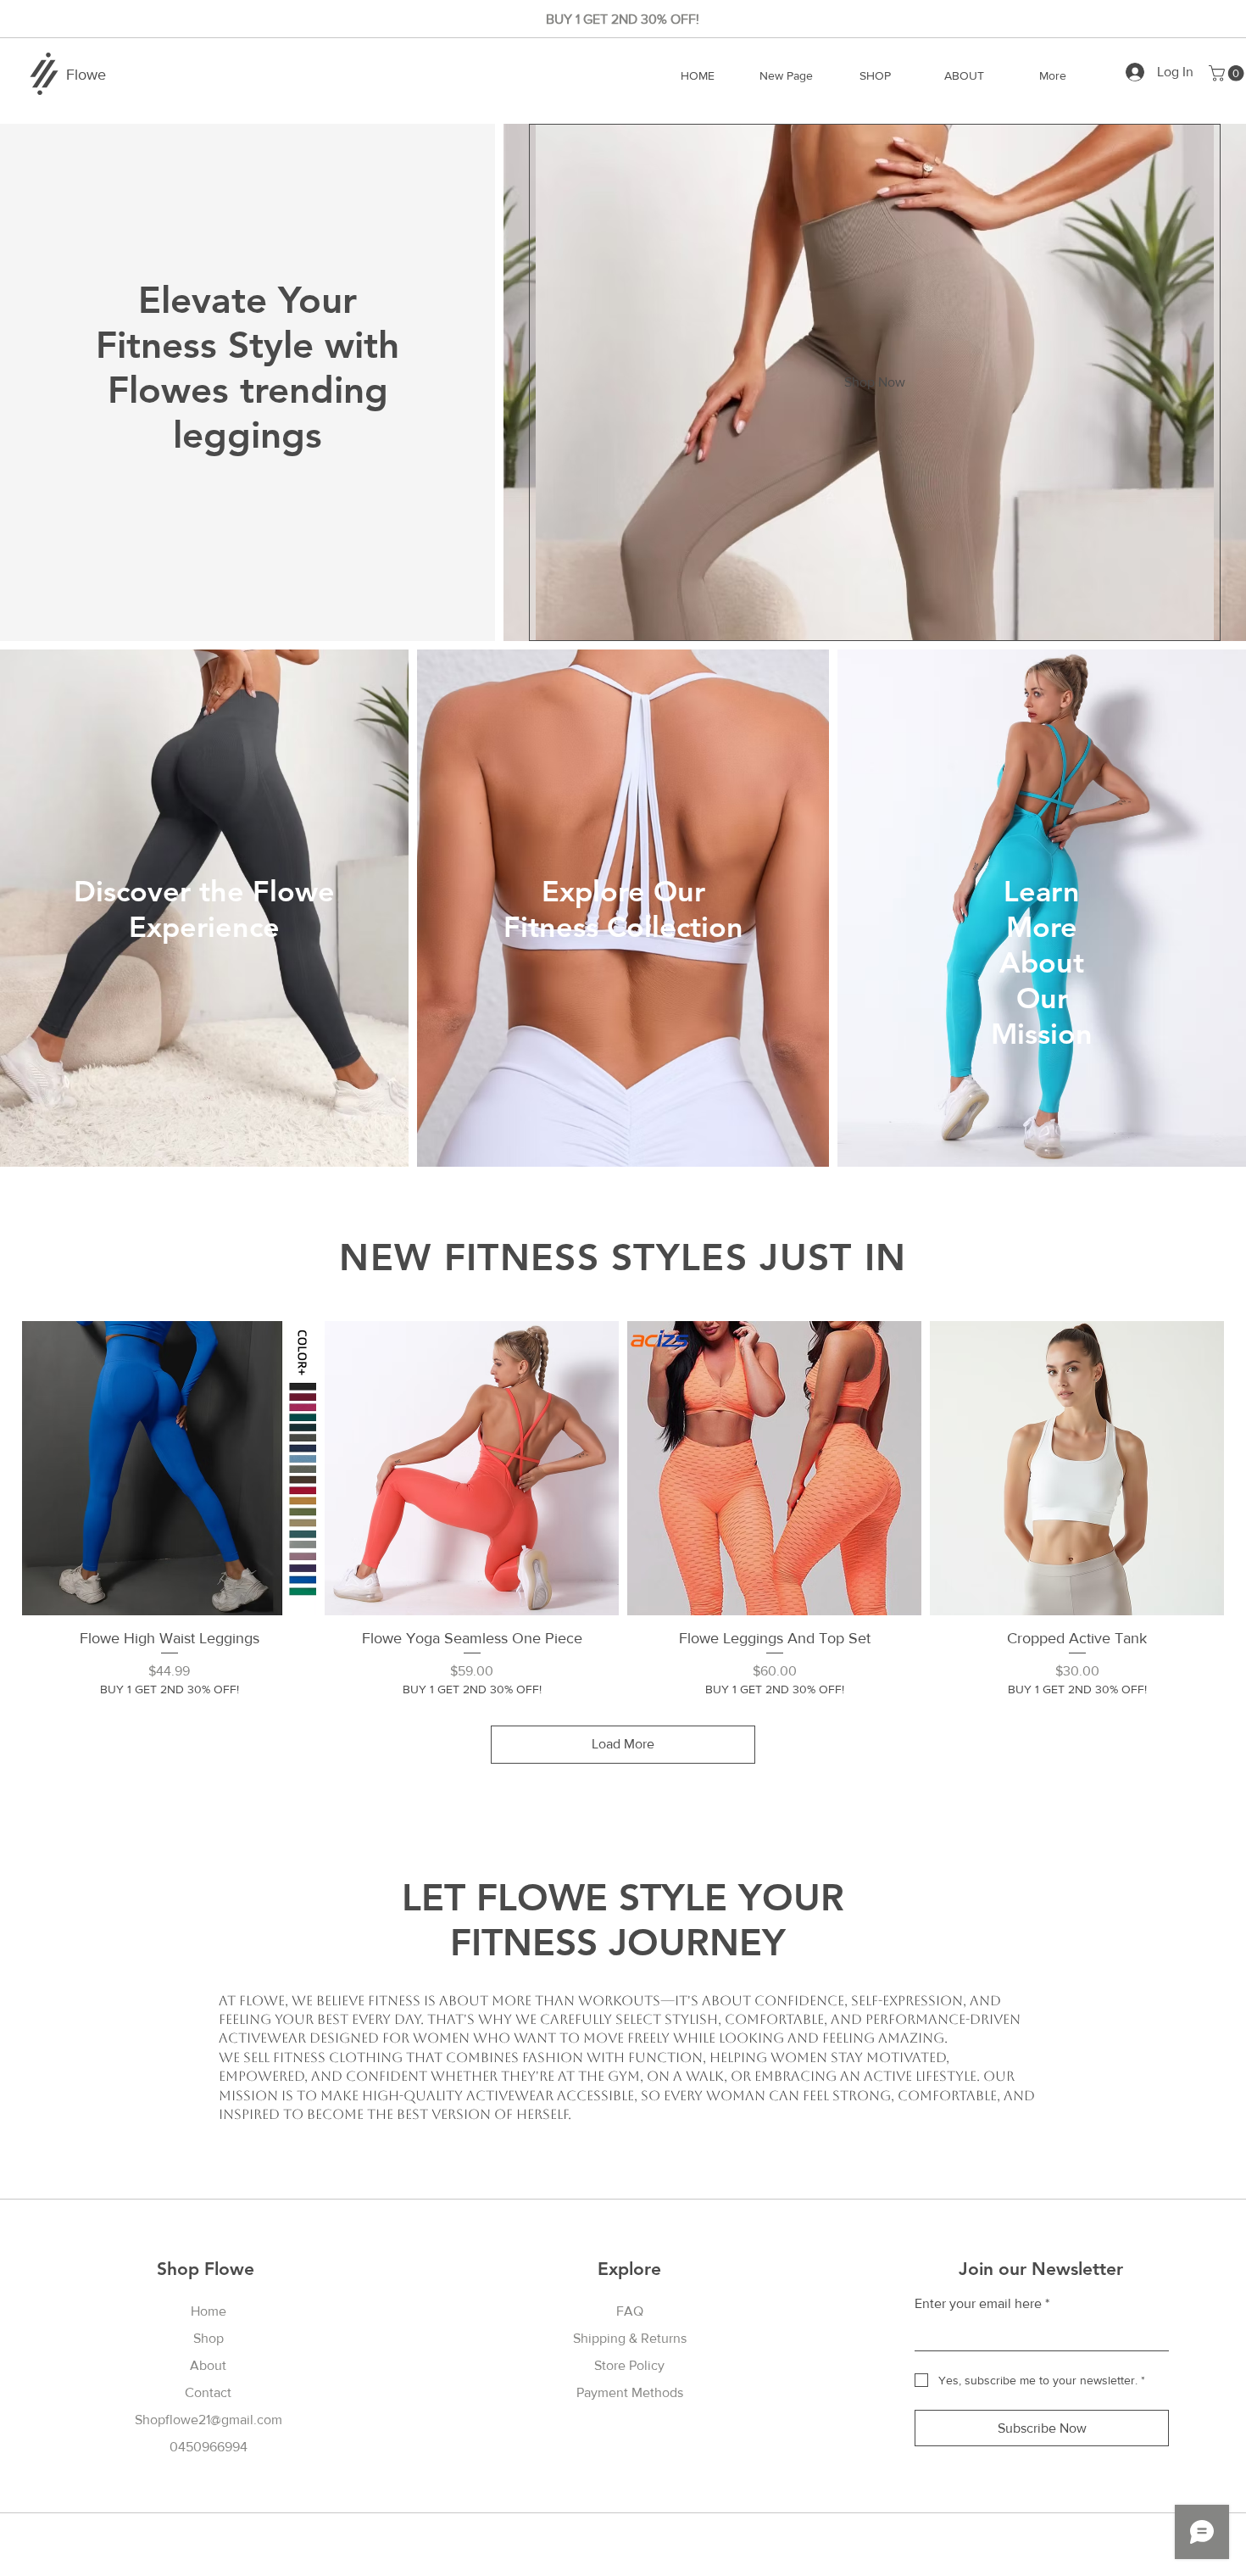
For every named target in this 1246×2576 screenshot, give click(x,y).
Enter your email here (982, 2303)
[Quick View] (169, 1468)
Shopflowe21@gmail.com (209, 2420)
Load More (623, 1744)
